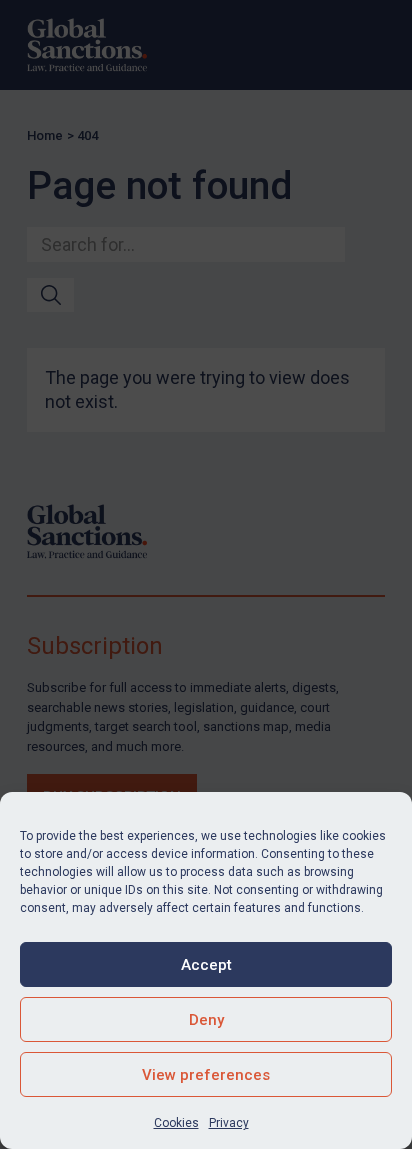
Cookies (176, 1123)
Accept (206, 965)
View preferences (206, 1075)
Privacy (229, 1123)
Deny (206, 1020)
